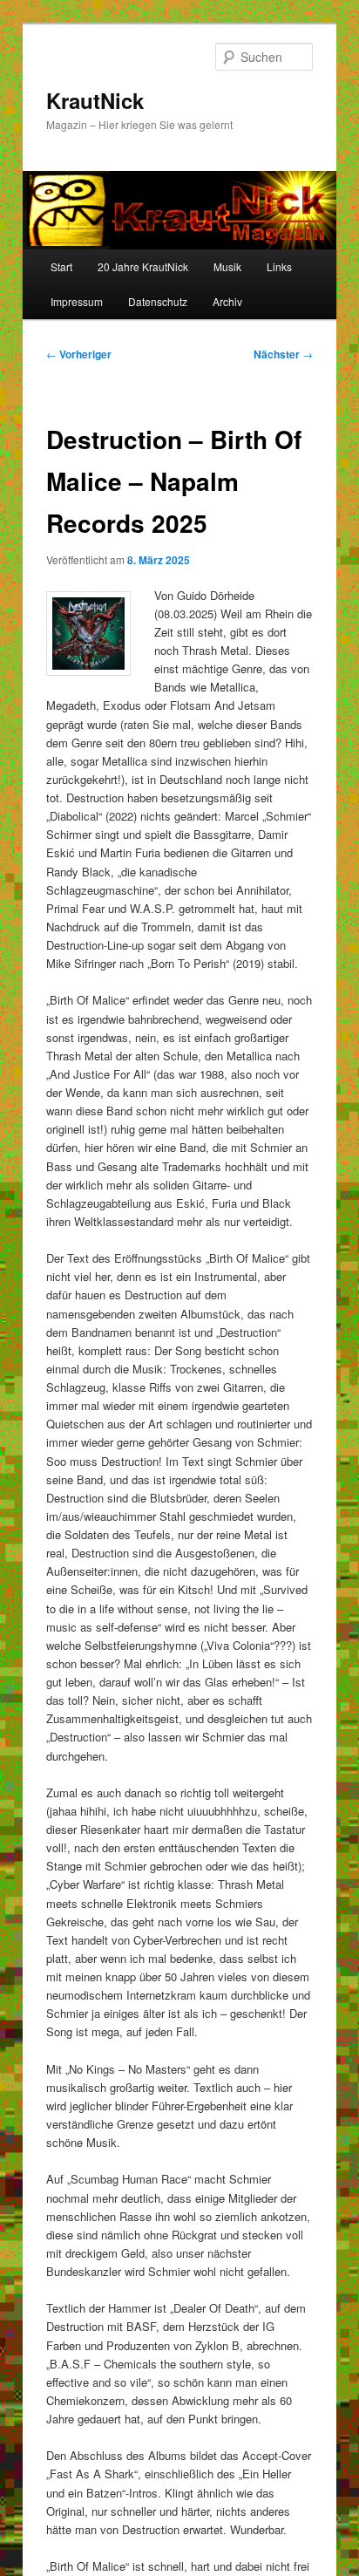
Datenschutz (158, 301)
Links (279, 266)
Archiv (227, 301)
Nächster (283, 354)
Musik (227, 266)
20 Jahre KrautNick (143, 266)
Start (61, 266)
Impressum (77, 301)
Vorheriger (79, 354)
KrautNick (95, 100)
